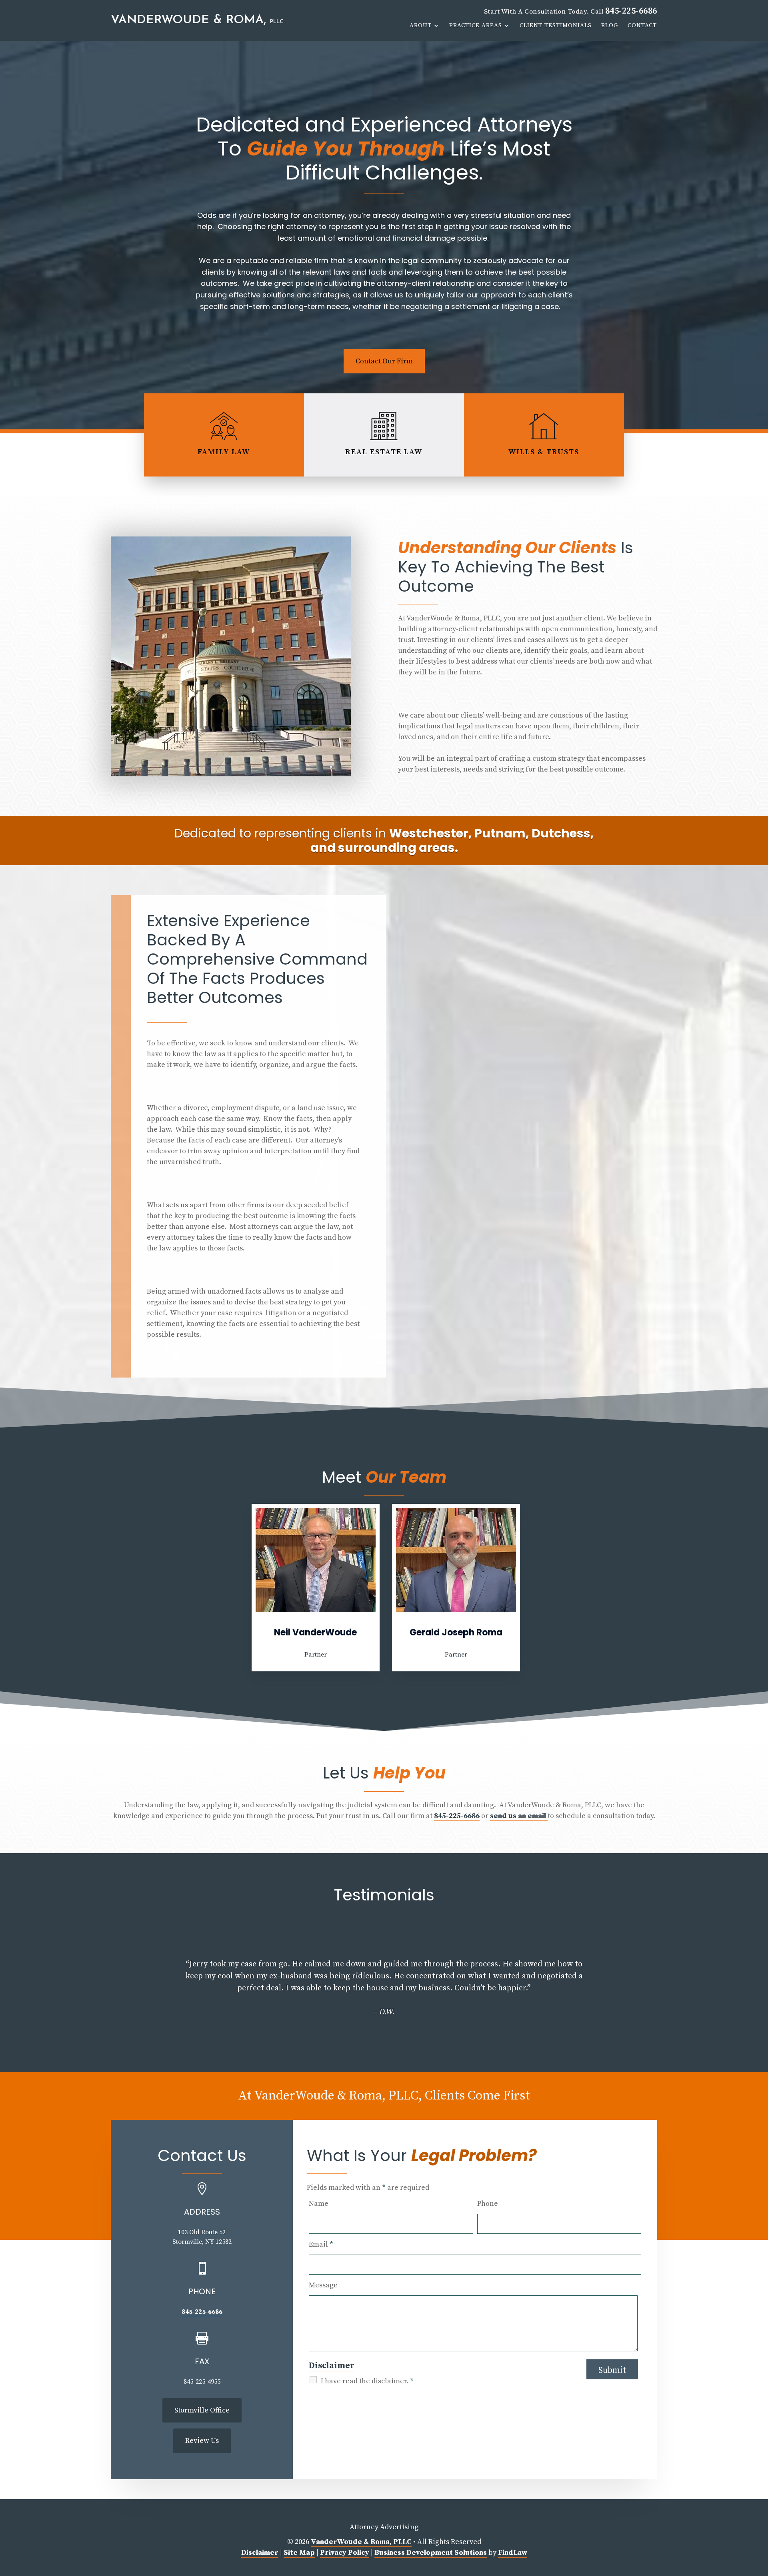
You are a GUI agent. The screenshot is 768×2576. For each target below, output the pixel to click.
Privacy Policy (345, 2553)
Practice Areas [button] (476, 26)
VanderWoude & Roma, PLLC (361, 2542)
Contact (642, 26)
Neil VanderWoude (315, 1632)
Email (321, 2244)
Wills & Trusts (544, 452)
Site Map (299, 2553)
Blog (610, 26)
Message (323, 2285)
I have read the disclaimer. (367, 2381)
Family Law (224, 452)
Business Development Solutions (431, 2553)
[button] (114, 1991)
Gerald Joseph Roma (456, 1632)
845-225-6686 (631, 11)
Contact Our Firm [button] (384, 361)
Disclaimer (332, 2366)
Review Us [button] (202, 2441)
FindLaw (513, 2553)
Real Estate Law (384, 452)
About (421, 26)
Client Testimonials (556, 26)
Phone (488, 2204)
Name (319, 2204)
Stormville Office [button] (202, 2410)
